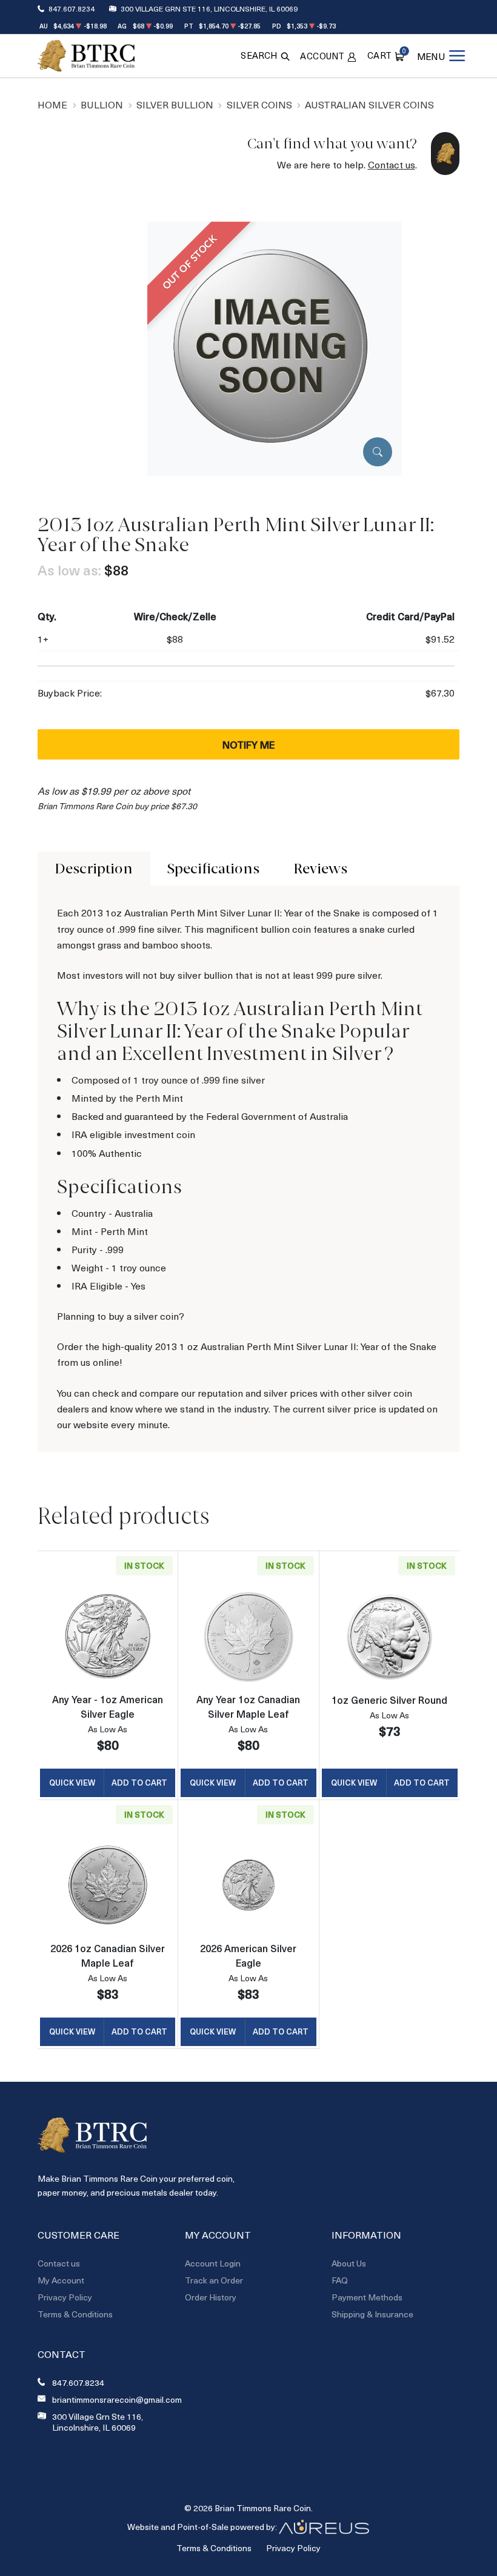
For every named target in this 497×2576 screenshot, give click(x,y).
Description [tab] (94, 869)
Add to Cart (139, 1782)
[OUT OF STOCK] (275, 347)
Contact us (392, 164)
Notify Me (248, 744)
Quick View (72, 1782)
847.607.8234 (72, 8)
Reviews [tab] (320, 869)
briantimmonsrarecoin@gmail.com (117, 2400)
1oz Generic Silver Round (389, 1700)
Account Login (213, 2263)
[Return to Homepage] (86, 56)
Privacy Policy (65, 2297)
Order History (211, 2297)
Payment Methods (367, 2297)
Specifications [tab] (213, 869)
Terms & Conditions (75, 2314)
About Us (349, 2263)
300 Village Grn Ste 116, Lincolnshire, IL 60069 (209, 8)
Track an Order (214, 2280)
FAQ (340, 2280)
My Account (61, 2280)
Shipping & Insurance (372, 2314)
